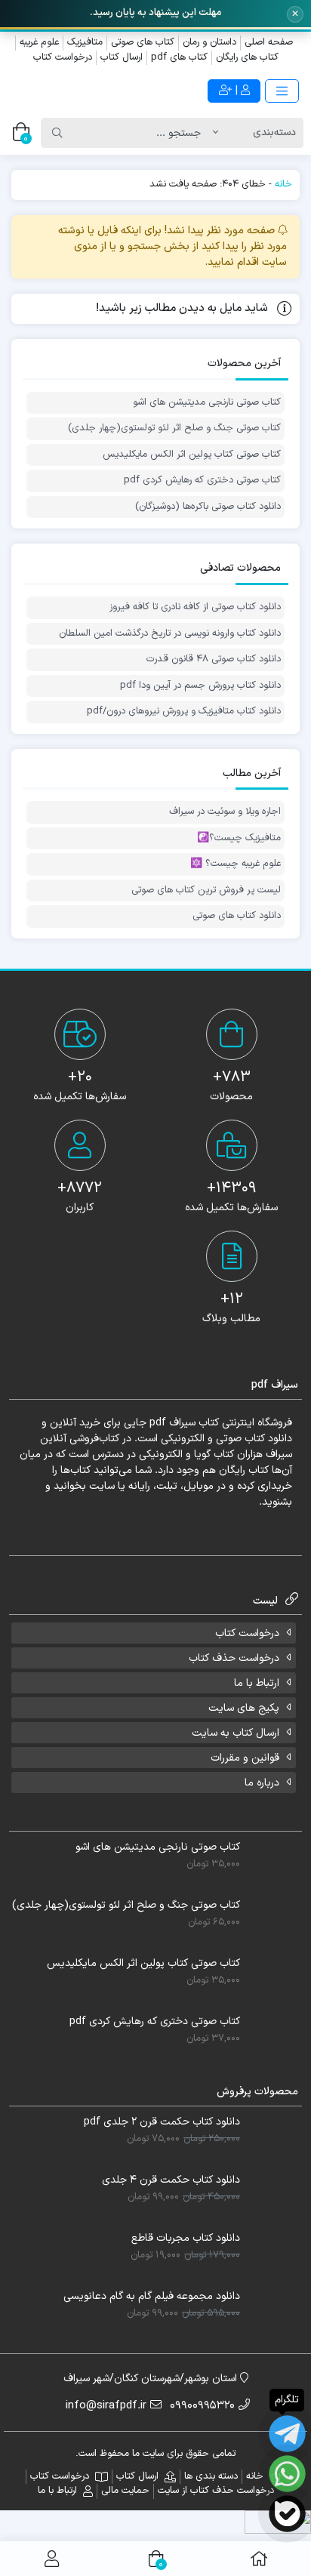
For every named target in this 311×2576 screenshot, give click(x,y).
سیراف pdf (172, 1423)
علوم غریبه (39, 42)
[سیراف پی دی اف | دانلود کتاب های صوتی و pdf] (78, 91)
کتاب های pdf (179, 57)
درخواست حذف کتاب (234, 1658)
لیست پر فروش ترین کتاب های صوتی (206, 891)
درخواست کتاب (63, 57)
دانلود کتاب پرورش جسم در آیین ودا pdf (200, 686)
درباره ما (262, 1783)
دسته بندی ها (211, 2476)
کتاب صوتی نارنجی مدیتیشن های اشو (207, 403)
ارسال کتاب (122, 57)
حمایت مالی (125, 2491)
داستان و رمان (209, 42)
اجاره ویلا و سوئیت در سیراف (225, 812)
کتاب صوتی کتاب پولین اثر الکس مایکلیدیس (192, 455)
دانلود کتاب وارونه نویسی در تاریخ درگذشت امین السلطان (170, 634)
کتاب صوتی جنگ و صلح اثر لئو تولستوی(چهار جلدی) (174, 428)
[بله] (287, 2514)
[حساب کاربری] (52, 2559)
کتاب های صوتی (143, 42)
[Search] (57, 133)
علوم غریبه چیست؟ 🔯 (236, 864)
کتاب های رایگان (247, 57)
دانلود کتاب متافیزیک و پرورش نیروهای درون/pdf (184, 712)
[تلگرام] (287, 2434)
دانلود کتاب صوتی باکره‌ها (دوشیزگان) (208, 507)
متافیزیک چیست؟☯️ (239, 838)
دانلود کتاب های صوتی (237, 916)
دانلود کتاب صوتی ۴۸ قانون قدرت (214, 659)
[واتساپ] (287, 2474)
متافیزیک (85, 42)
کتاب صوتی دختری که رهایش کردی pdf (202, 481)
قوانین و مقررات (245, 1758)
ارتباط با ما (257, 1683)
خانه (283, 184)
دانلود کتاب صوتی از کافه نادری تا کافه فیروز (195, 607)
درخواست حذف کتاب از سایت (216, 2491)
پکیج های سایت (244, 1708)
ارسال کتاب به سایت (236, 1733)
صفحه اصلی (269, 42)
